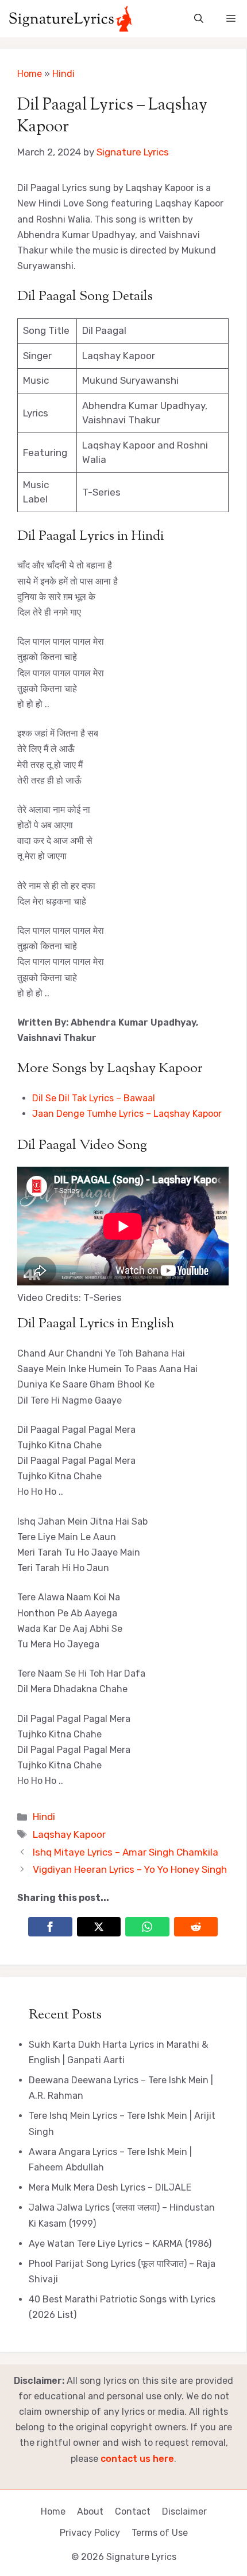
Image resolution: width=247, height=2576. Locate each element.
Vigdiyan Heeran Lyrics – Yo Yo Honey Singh (130, 1869)
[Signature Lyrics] (70, 19)
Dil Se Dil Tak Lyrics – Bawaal (94, 1098)
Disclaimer (184, 2511)
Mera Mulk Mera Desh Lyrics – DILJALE (110, 2187)
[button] (199, 19)
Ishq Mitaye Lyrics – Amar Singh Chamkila (126, 1852)
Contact (133, 2511)
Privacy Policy (90, 2533)
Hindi (63, 74)
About (90, 2511)
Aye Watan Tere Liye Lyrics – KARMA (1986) (120, 2244)
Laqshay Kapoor (69, 1834)
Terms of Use (160, 2533)
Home (30, 74)
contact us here (137, 2459)
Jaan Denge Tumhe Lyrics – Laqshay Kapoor (127, 1114)
